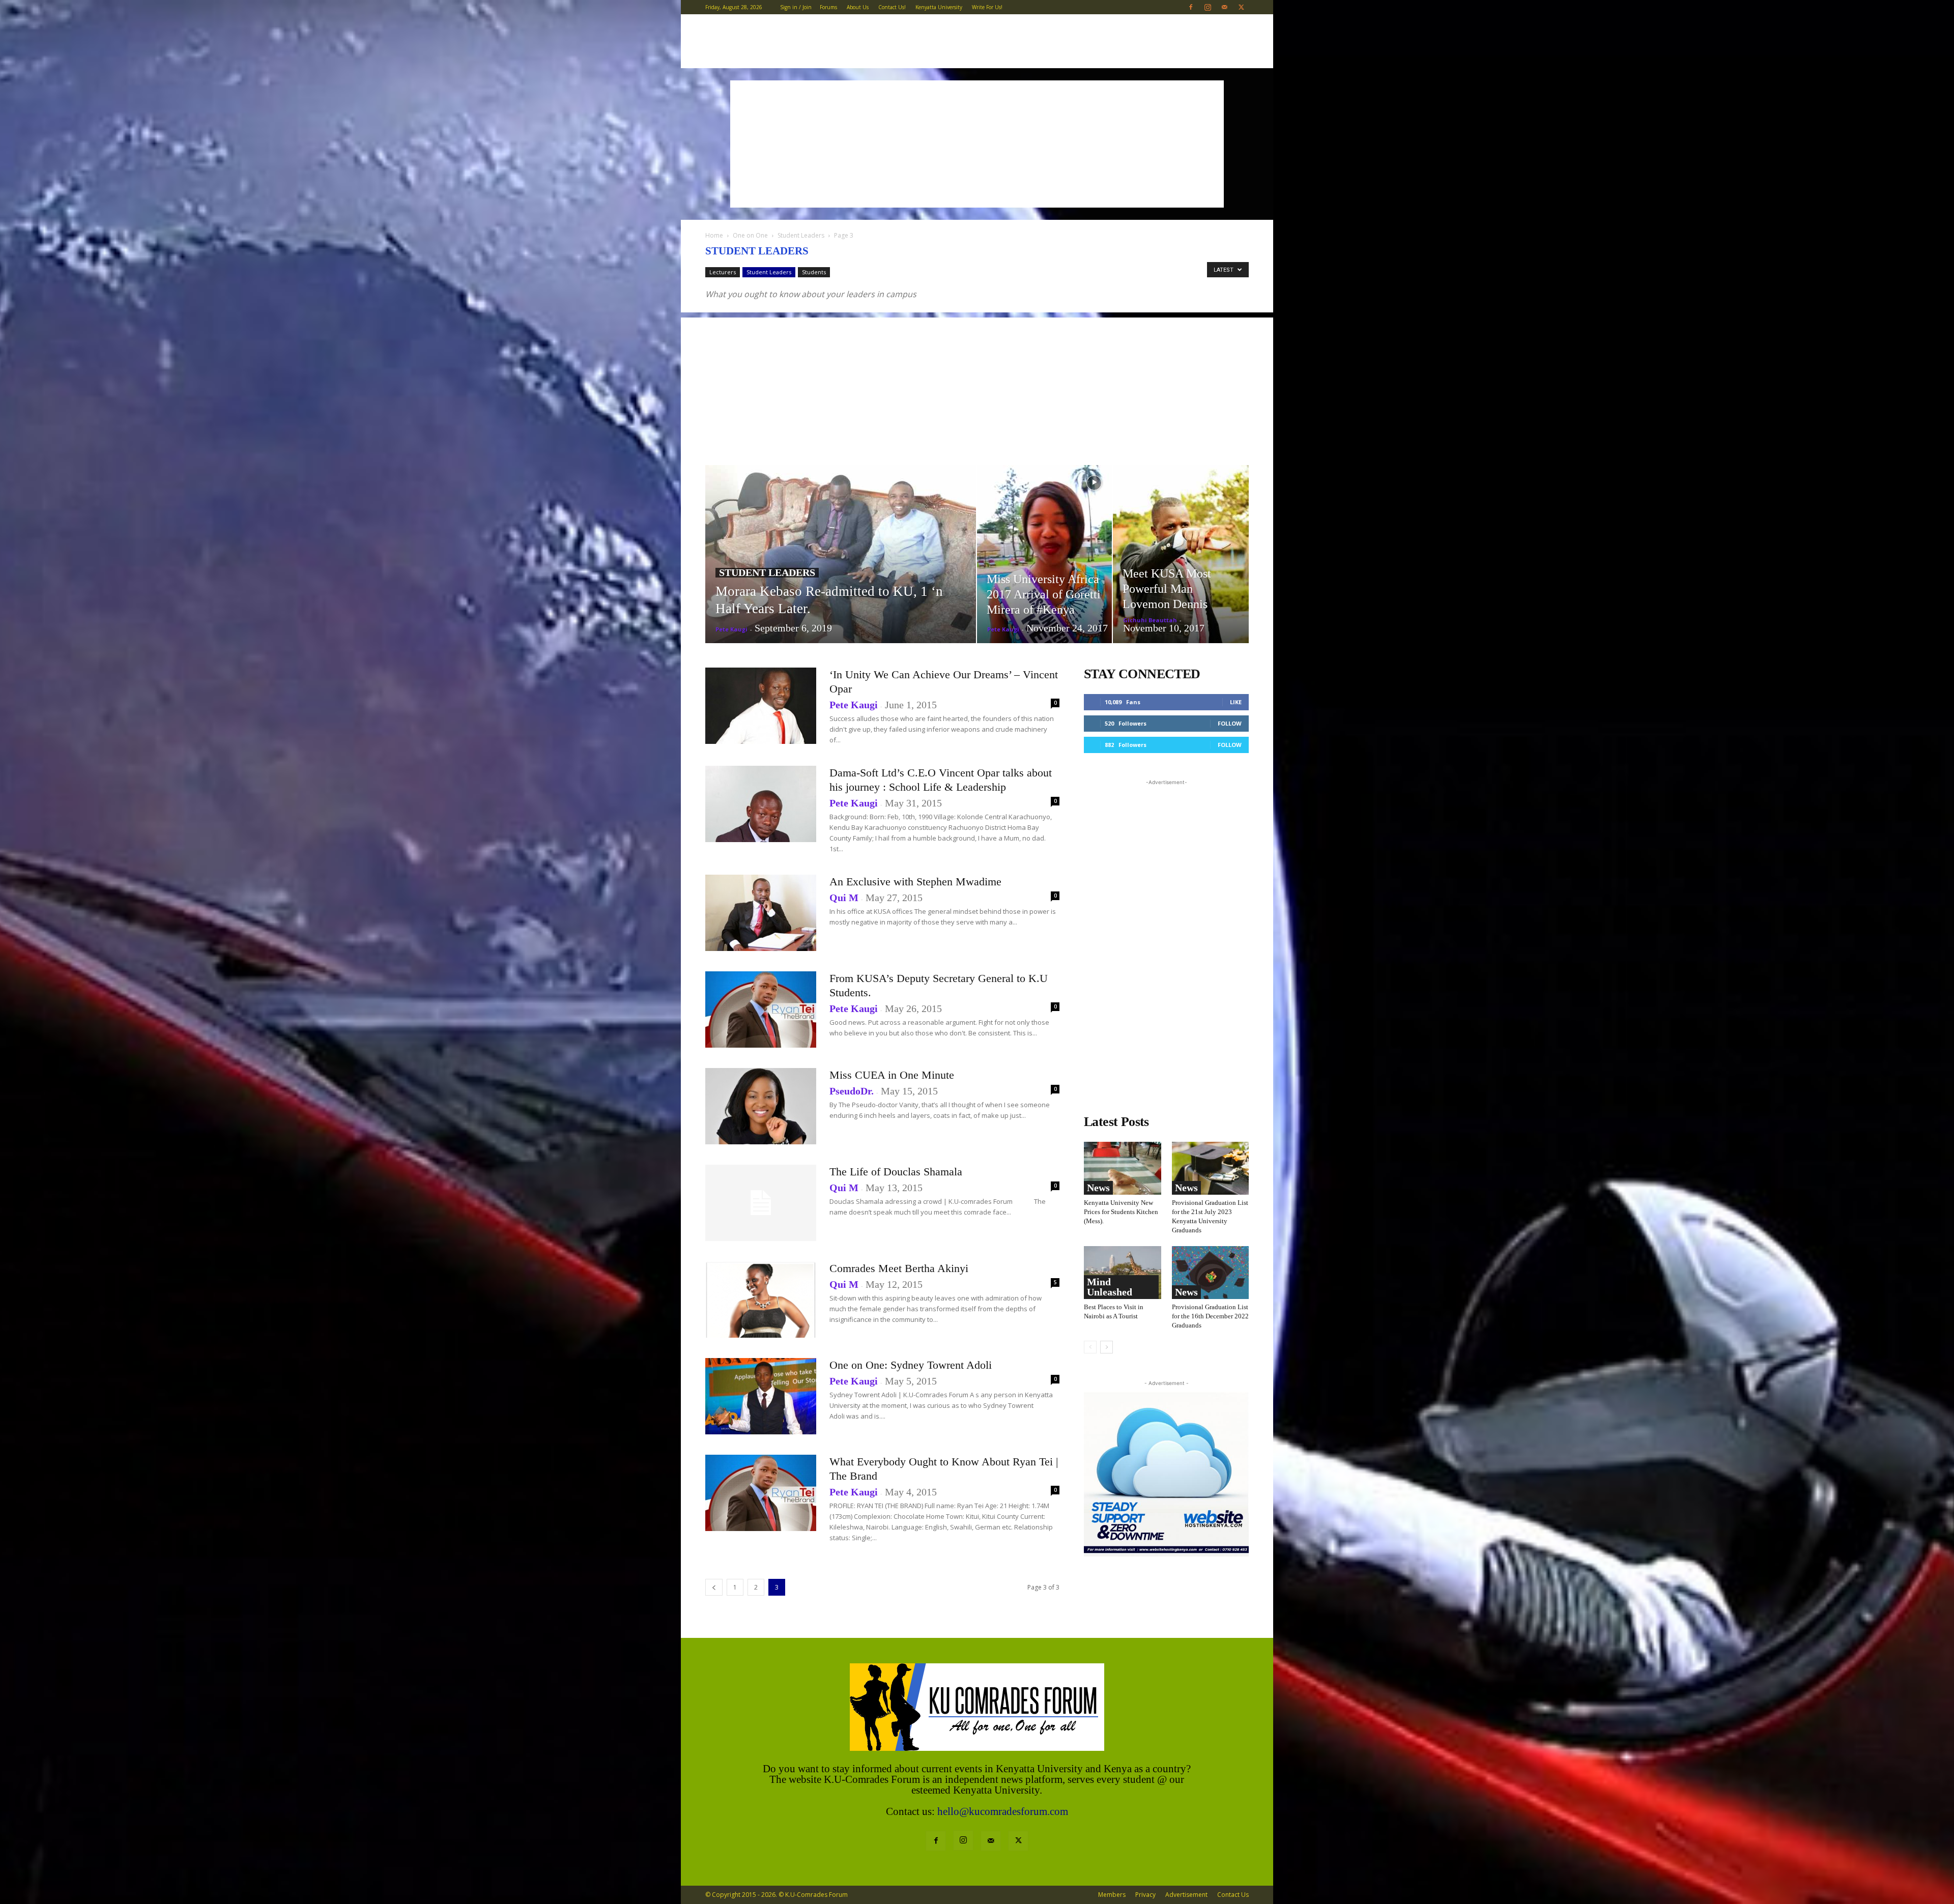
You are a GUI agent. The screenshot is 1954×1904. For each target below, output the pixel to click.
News (1098, 1188)
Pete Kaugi (731, 629)
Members (1112, 1895)
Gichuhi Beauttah (1150, 620)
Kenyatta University (939, 7)
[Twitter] (1241, 7)
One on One (750, 235)
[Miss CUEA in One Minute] (761, 1106)
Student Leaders (801, 235)
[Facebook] (1191, 7)
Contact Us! (892, 7)
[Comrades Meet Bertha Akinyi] (761, 1300)
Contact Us (1233, 1895)
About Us (858, 7)
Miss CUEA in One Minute (892, 1075)
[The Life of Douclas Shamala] (761, 1203)
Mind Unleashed (1110, 1287)
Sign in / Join (796, 7)
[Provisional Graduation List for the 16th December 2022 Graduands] (1211, 1273)
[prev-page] (714, 1587)
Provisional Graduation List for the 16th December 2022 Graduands (1210, 1316)
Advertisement (1186, 1895)
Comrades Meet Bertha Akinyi (899, 1268)
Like (1236, 702)
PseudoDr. (852, 1091)
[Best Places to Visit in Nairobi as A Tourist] (1123, 1273)
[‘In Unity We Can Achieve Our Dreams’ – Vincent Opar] (761, 706)
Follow (1230, 723)
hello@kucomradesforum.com (1003, 1811)
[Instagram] (1208, 7)
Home (714, 235)
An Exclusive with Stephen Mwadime (915, 882)
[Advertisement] (977, 144)
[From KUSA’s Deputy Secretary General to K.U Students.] (761, 1009)
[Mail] (1224, 7)
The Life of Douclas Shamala (896, 1172)
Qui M (844, 898)
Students (814, 272)
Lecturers (723, 272)
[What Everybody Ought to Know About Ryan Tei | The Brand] (761, 1493)
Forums (828, 7)
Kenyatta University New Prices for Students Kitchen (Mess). (1121, 1212)
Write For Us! (987, 7)
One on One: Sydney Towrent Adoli (911, 1365)
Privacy (1145, 1895)
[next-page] (1107, 1347)
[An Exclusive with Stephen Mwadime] (761, 913)
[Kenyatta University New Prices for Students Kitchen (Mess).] (1123, 1168)
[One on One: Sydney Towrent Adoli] (761, 1396)
